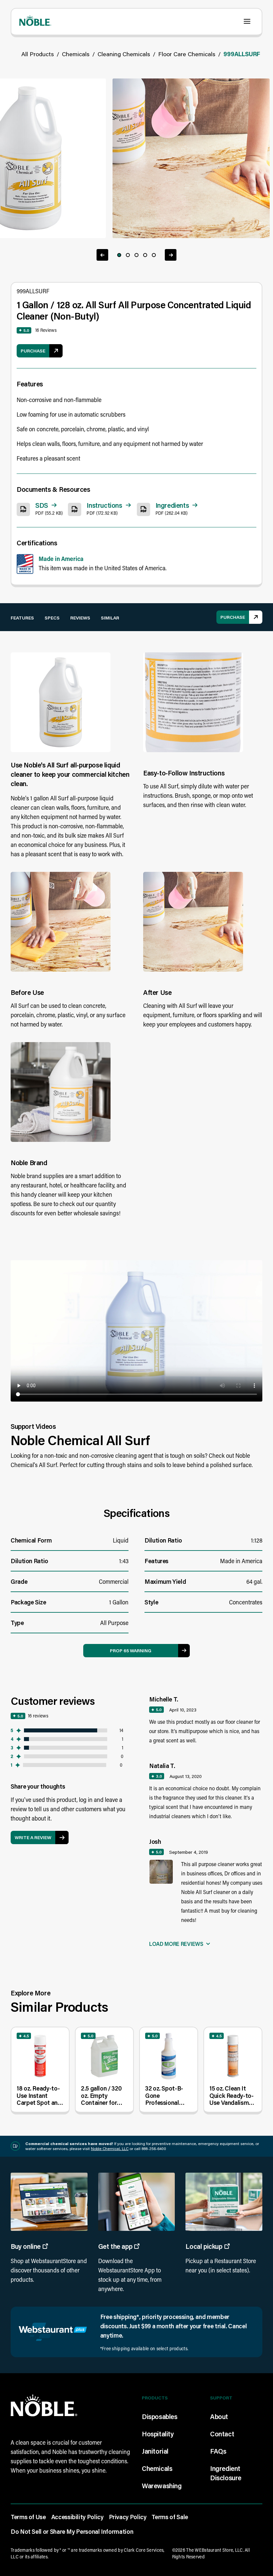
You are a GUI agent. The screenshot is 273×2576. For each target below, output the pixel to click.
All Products (38, 54)
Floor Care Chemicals (187, 54)
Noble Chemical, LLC (110, 2149)
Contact (222, 2434)
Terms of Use (28, 2517)
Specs (52, 618)
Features (22, 618)
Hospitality (158, 2434)
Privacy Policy (128, 2517)
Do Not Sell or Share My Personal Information (72, 2531)
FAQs (218, 2451)
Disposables (160, 2416)
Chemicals (76, 54)
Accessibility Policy (77, 2517)
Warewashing (162, 2486)
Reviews (80, 618)
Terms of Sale (170, 2517)
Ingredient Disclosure (226, 2473)
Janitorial (155, 2451)
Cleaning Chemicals (124, 54)
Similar (110, 618)
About (219, 2416)
